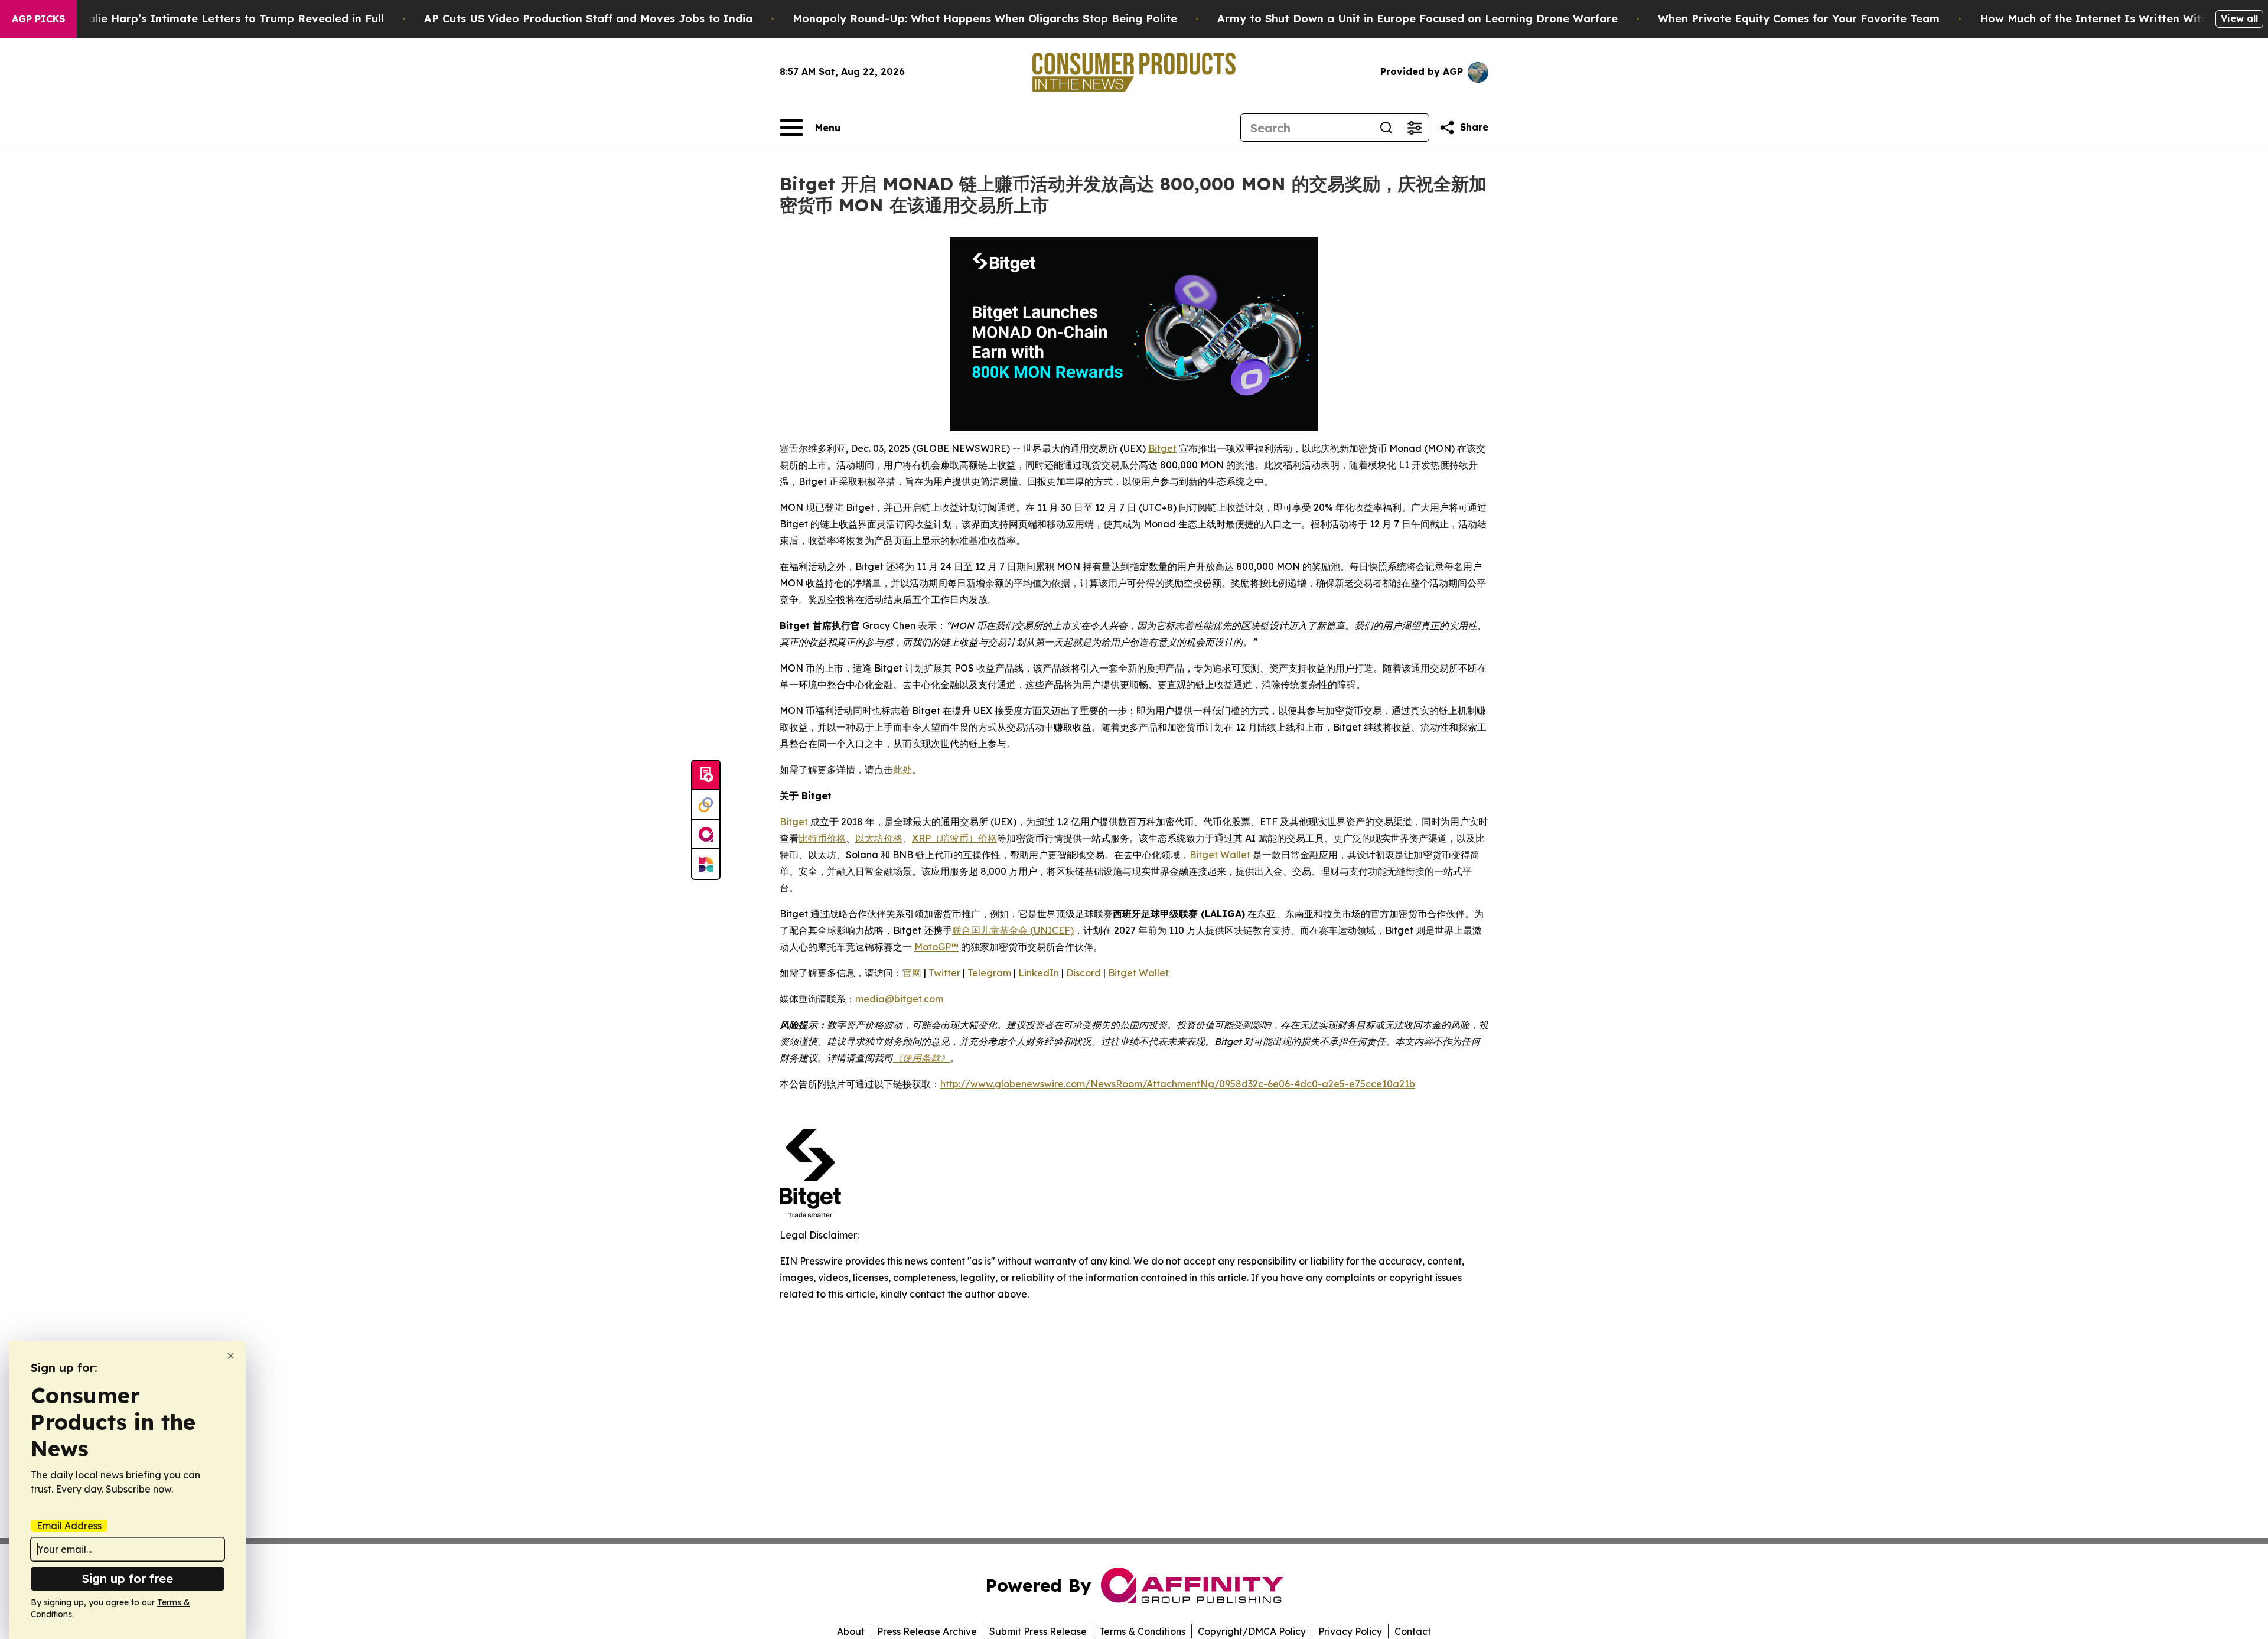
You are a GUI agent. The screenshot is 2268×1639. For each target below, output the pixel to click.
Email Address (69, 1526)
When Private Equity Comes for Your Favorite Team (1799, 19)
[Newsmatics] (706, 864)
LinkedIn (1039, 973)
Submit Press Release (1038, 1631)
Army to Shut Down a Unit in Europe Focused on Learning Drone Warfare (1417, 19)
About (851, 1631)
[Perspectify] (706, 805)
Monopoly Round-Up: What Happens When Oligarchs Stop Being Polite (985, 19)
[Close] (231, 1356)
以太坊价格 (879, 838)
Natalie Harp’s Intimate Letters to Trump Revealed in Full (226, 19)
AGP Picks (38, 19)
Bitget (1162, 448)
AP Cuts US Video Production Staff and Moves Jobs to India (588, 19)
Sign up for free (128, 1578)
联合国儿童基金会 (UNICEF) (1013, 930)
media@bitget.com (899, 999)
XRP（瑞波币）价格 (954, 838)
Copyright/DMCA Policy (1252, 1631)
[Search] (1386, 128)
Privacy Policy (1350, 1631)
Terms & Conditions (1142, 1631)
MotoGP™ (936, 947)
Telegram (989, 973)
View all (2239, 18)
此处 (902, 770)
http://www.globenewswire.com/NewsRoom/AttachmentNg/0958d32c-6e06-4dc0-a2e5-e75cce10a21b (1178, 1084)
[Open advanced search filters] (1415, 128)
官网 (912, 973)
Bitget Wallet (1220, 855)
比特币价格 (822, 838)
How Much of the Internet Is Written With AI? (2105, 19)
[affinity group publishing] (706, 835)
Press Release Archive (927, 1631)
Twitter (944, 973)
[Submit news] (706, 775)
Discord (1084, 973)
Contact (1413, 1631)
